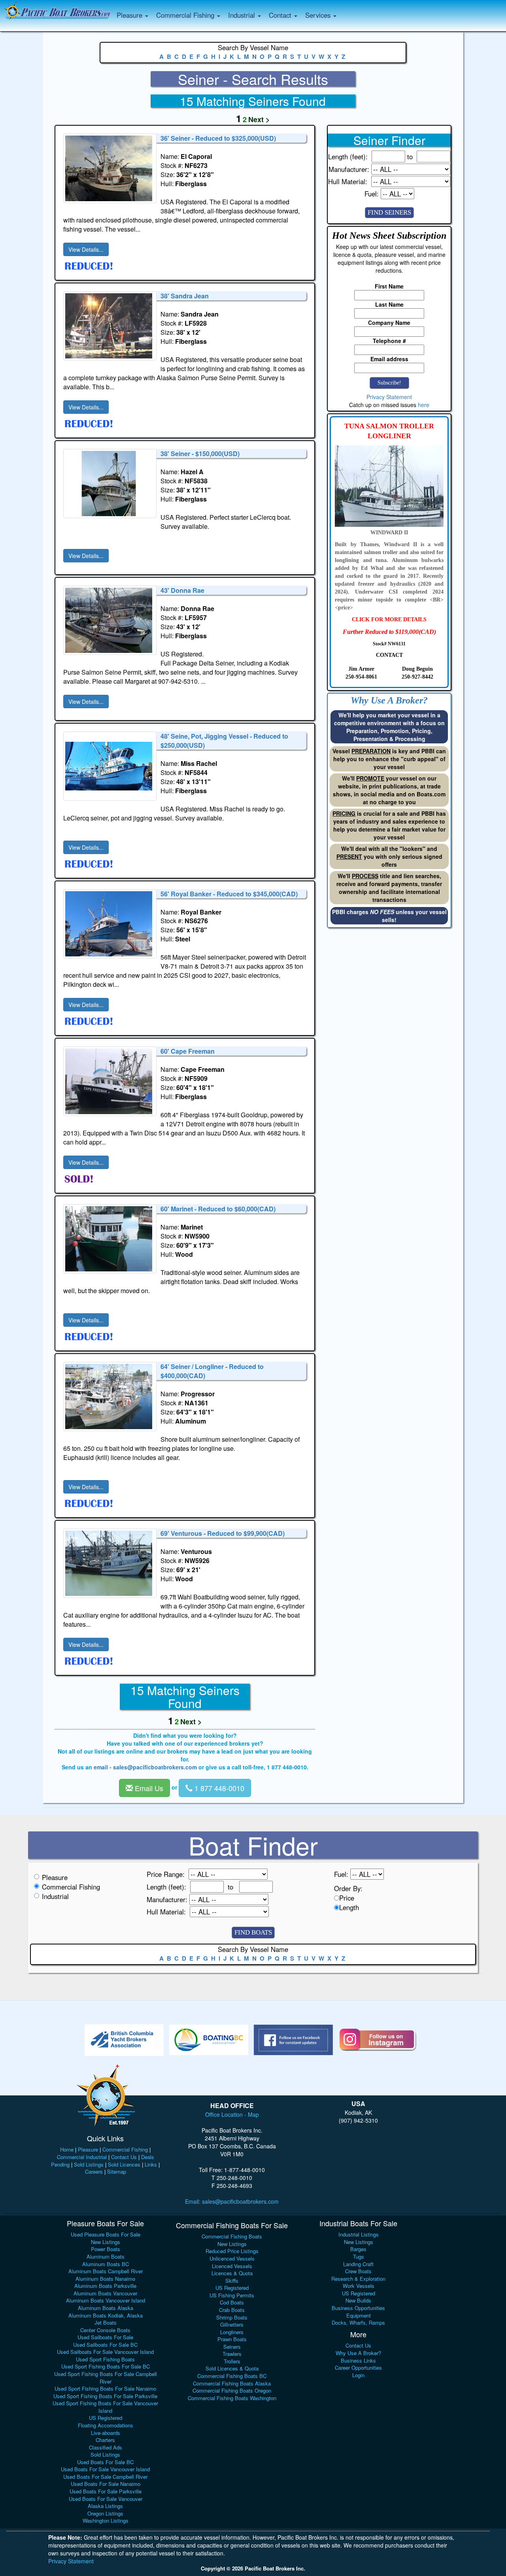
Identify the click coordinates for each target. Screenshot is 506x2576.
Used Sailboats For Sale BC (105, 2345)
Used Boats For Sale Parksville (106, 2491)
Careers (94, 2171)
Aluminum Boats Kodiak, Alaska (106, 2315)
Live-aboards (106, 2433)
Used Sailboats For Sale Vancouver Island (105, 2352)
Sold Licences (124, 2164)
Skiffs (232, 2281)
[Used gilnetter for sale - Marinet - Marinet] (110, 1239)
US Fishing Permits (232, 2295)
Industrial (55, 1896)
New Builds (358, 2300)
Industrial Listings (359, 2234)
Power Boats (106, 2249)
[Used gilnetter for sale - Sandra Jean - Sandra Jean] (110, 326)
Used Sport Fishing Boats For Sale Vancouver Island (105, 2407)
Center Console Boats (105, 2330)
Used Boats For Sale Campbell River (105, 2477)
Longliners (232, 2332)
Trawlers (232, 2354)
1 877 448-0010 (218, 1788)
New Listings (106, 2242)
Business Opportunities (358, 2308)
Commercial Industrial (82, 2157)
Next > (259, 119)
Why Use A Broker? (358, 2353)
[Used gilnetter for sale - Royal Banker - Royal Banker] (110, 924)
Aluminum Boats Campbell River (106, 2271)
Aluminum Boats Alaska (106, 2308)
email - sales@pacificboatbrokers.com (145, 1767)
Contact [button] (281, 15)
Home (67, 2149)
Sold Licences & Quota (232, 2368)
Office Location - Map (232, 2114)
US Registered (106, 2418)
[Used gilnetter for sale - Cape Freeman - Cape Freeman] (110, 1081)
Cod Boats (232, 2302)
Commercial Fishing (71, 1887)
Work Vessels (359, 2286)
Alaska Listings (105, 2506)
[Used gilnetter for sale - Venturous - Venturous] (110, 1563)
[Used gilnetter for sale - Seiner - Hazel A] (110, 484)
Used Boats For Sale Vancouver (106, 2499)
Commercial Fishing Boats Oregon (232, 2390)
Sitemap (117, 2171)
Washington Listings (106, 2520)
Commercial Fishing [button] (186, 15)
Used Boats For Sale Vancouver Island (105, 2469)
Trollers (232, 2361)
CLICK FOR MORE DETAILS (389, 619)
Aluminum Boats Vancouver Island (106, 2300)
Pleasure (55, 1877)
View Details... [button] (86, 249)
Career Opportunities (358, 2368)
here (424, 405)
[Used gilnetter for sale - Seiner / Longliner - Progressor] (110, 1396)
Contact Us (124, 2157)
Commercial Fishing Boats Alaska (232, 2383)
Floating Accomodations (106, 2425)
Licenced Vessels (232, 2266)
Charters (105, 2440)
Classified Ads (106, 2447)
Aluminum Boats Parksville (105, 2286)
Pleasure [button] (130, 15)
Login (358, 2375)
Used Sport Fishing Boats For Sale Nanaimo (105, 2388)
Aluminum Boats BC (106, 2264)
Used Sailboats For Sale (105, 2337)
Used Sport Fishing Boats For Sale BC (106, 2366)
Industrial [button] (243, 15)
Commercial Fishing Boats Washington (232, 2398)
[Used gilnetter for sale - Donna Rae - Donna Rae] (110, 620)
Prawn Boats (232, 2339)
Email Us (148, 1788)
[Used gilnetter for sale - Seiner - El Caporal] (110, 168)
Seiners (232, 2347)
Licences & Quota (232, 2273)
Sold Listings (89, 2164)
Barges (358, 2249)
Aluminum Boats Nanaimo (105, 2279)
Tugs (359, 2256)
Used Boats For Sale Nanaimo (106, 2484)
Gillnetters (232, 2324)
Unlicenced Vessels (232, 2258)
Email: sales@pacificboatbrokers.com (232, 2201)
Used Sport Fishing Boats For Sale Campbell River (106, 2378)
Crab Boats (232, 2310)
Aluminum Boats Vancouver (105, 2293)
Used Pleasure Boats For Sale (106, 2234)
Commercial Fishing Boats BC (232, 2376)
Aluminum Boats (106, 2256)
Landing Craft (358, 2264)
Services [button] (319, 15)
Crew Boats (358, 2271)
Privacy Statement (389, 397)
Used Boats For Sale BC (105, 2462)
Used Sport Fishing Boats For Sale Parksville (105, 2396)
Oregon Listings (105, 2513)
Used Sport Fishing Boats (105, 2359)
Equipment (359, 2315)
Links (151, 2164)
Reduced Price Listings (232, 2251)
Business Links (358, 2360)
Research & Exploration (358, 2279)
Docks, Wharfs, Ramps (358, 2322)
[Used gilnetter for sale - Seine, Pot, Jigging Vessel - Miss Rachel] (110, 766)
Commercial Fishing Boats (232, 2236)
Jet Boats (106, 2322)
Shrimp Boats (232, 2317)
